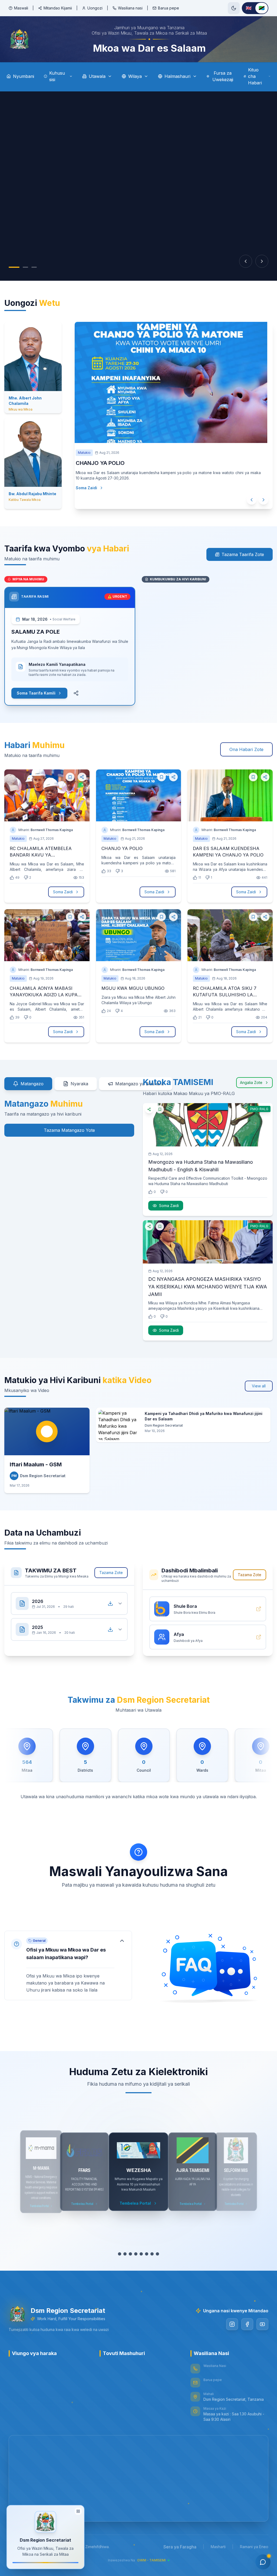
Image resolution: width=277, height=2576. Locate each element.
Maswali (21, 8)
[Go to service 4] (133, 2254)
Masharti (218, 2547)
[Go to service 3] (128, 2254)
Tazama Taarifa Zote (243, 554)
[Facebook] (247, 2324)
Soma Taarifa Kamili (36, 693)
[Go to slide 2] (25, 267)
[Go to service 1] (117, 2254)
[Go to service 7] (149, 2254)
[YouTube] (262, 2324)
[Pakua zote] (110, 1603)
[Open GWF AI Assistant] (263, 2562)
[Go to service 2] (122, 2254)
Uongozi (95, 8)
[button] (68, 1965)
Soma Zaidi (92, 493)
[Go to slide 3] (34, 267)
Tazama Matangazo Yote (69, 1130)
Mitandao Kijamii (58, 8)
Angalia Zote (251, 1082)
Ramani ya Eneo (254, 2547)
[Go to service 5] (138, 2254)
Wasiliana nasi (130, 8)
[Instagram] (232, 2324)
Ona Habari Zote (246, 749)
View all (259, 1386)
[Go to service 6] (144, 2254)
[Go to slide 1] (14, 267)
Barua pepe (169, 8)
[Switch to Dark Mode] (234, 8)
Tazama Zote (111, 1573)
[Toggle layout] (78, 2510)
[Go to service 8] (157, 2254)
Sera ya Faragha (180, 2547)
